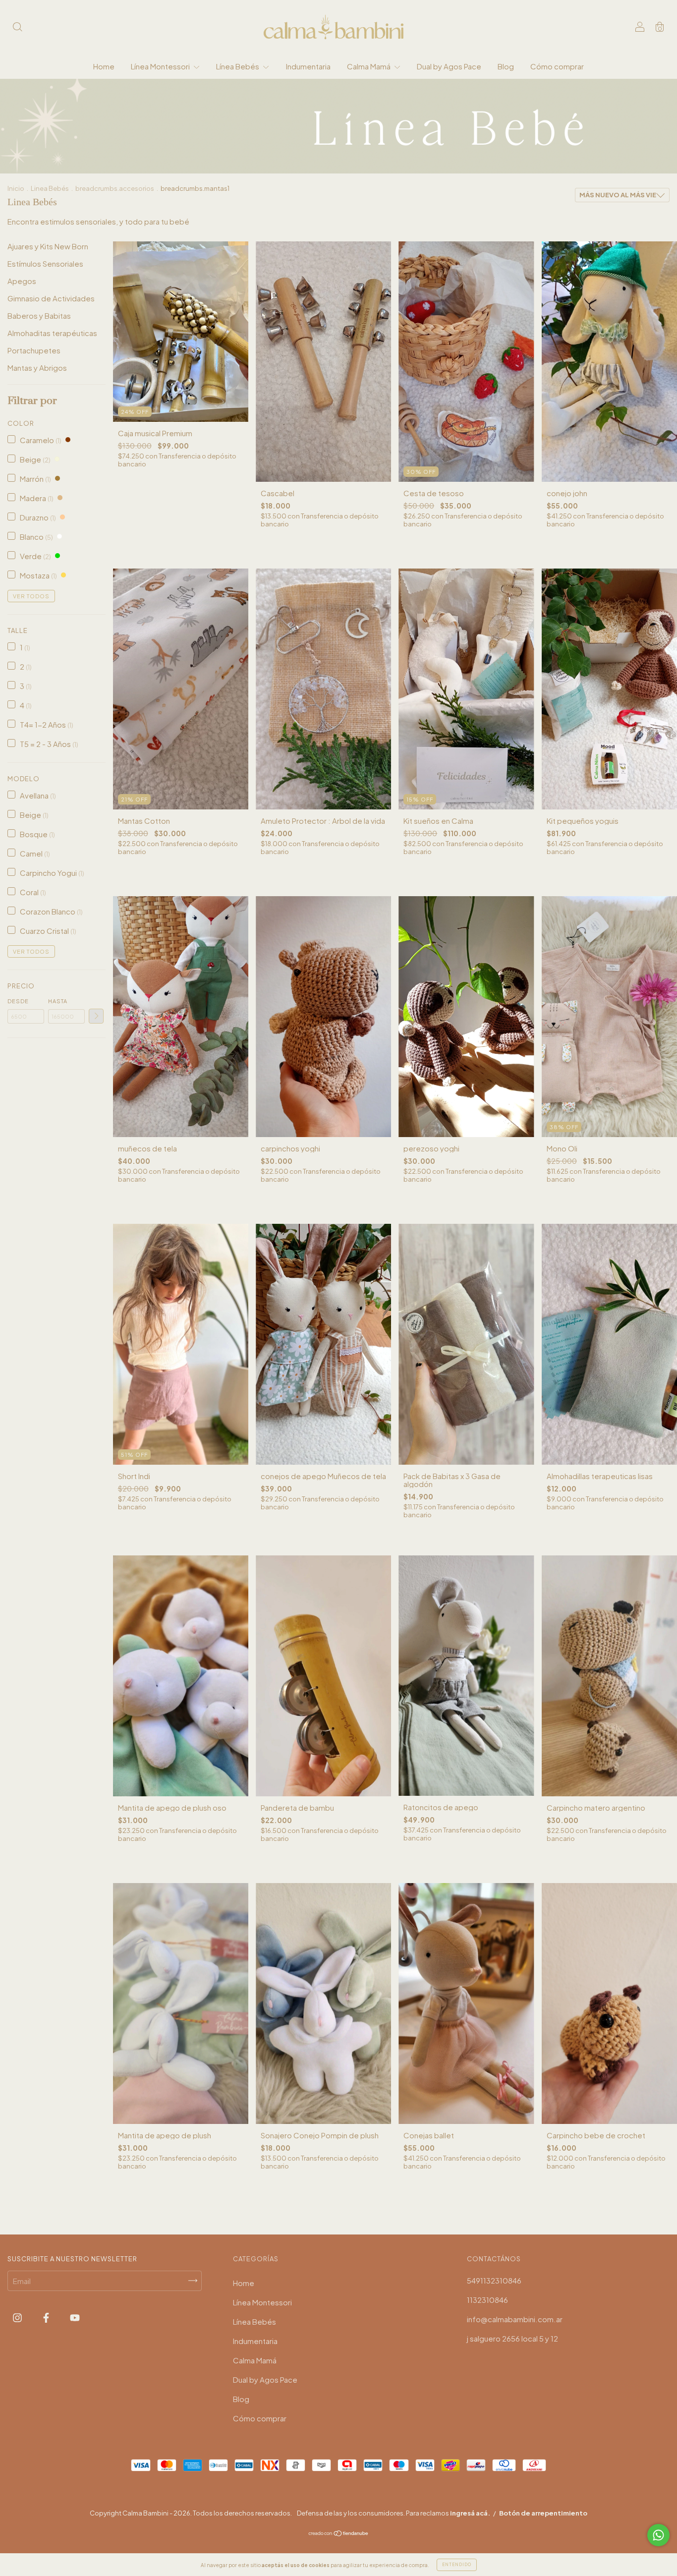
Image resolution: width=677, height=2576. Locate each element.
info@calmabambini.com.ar (515, 2319)
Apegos (22, 281)
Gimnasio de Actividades (51, 298)
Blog (506, 66)
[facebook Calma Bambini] (47, 2318)
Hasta (58, 1001)
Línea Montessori (161, 66)
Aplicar (96, 1016)
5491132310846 (494, 2280)
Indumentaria (308, 66)
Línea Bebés (238, 66)
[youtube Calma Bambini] (75, 2318)
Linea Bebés (50, 188)
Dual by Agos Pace (449, 66)
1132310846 (487, 2300)
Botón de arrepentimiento (543, 2513)
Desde (18, 1001)
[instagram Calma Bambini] (18, 2318)
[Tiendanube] (339, 2534)
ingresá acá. (470, 2513)
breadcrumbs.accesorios (115, 188)
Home (104, 66)
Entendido (457, 2565)
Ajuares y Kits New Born (48, 246)
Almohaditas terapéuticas (52, 333)
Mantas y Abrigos (37, 368)
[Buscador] (17, 28)
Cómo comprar (557, 66)
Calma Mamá (369, 66)
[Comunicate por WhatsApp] (658, 2535)
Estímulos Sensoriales (45, 263)
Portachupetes (34, 350)
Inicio (16, 188)
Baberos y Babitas (39, 315)
